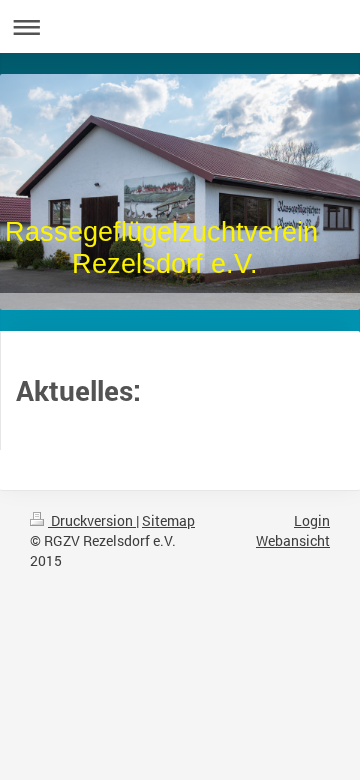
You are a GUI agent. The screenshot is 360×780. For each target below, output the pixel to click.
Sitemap (168, 520)
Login (312, 520)
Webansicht (293, 540)
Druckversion (92, 520)
